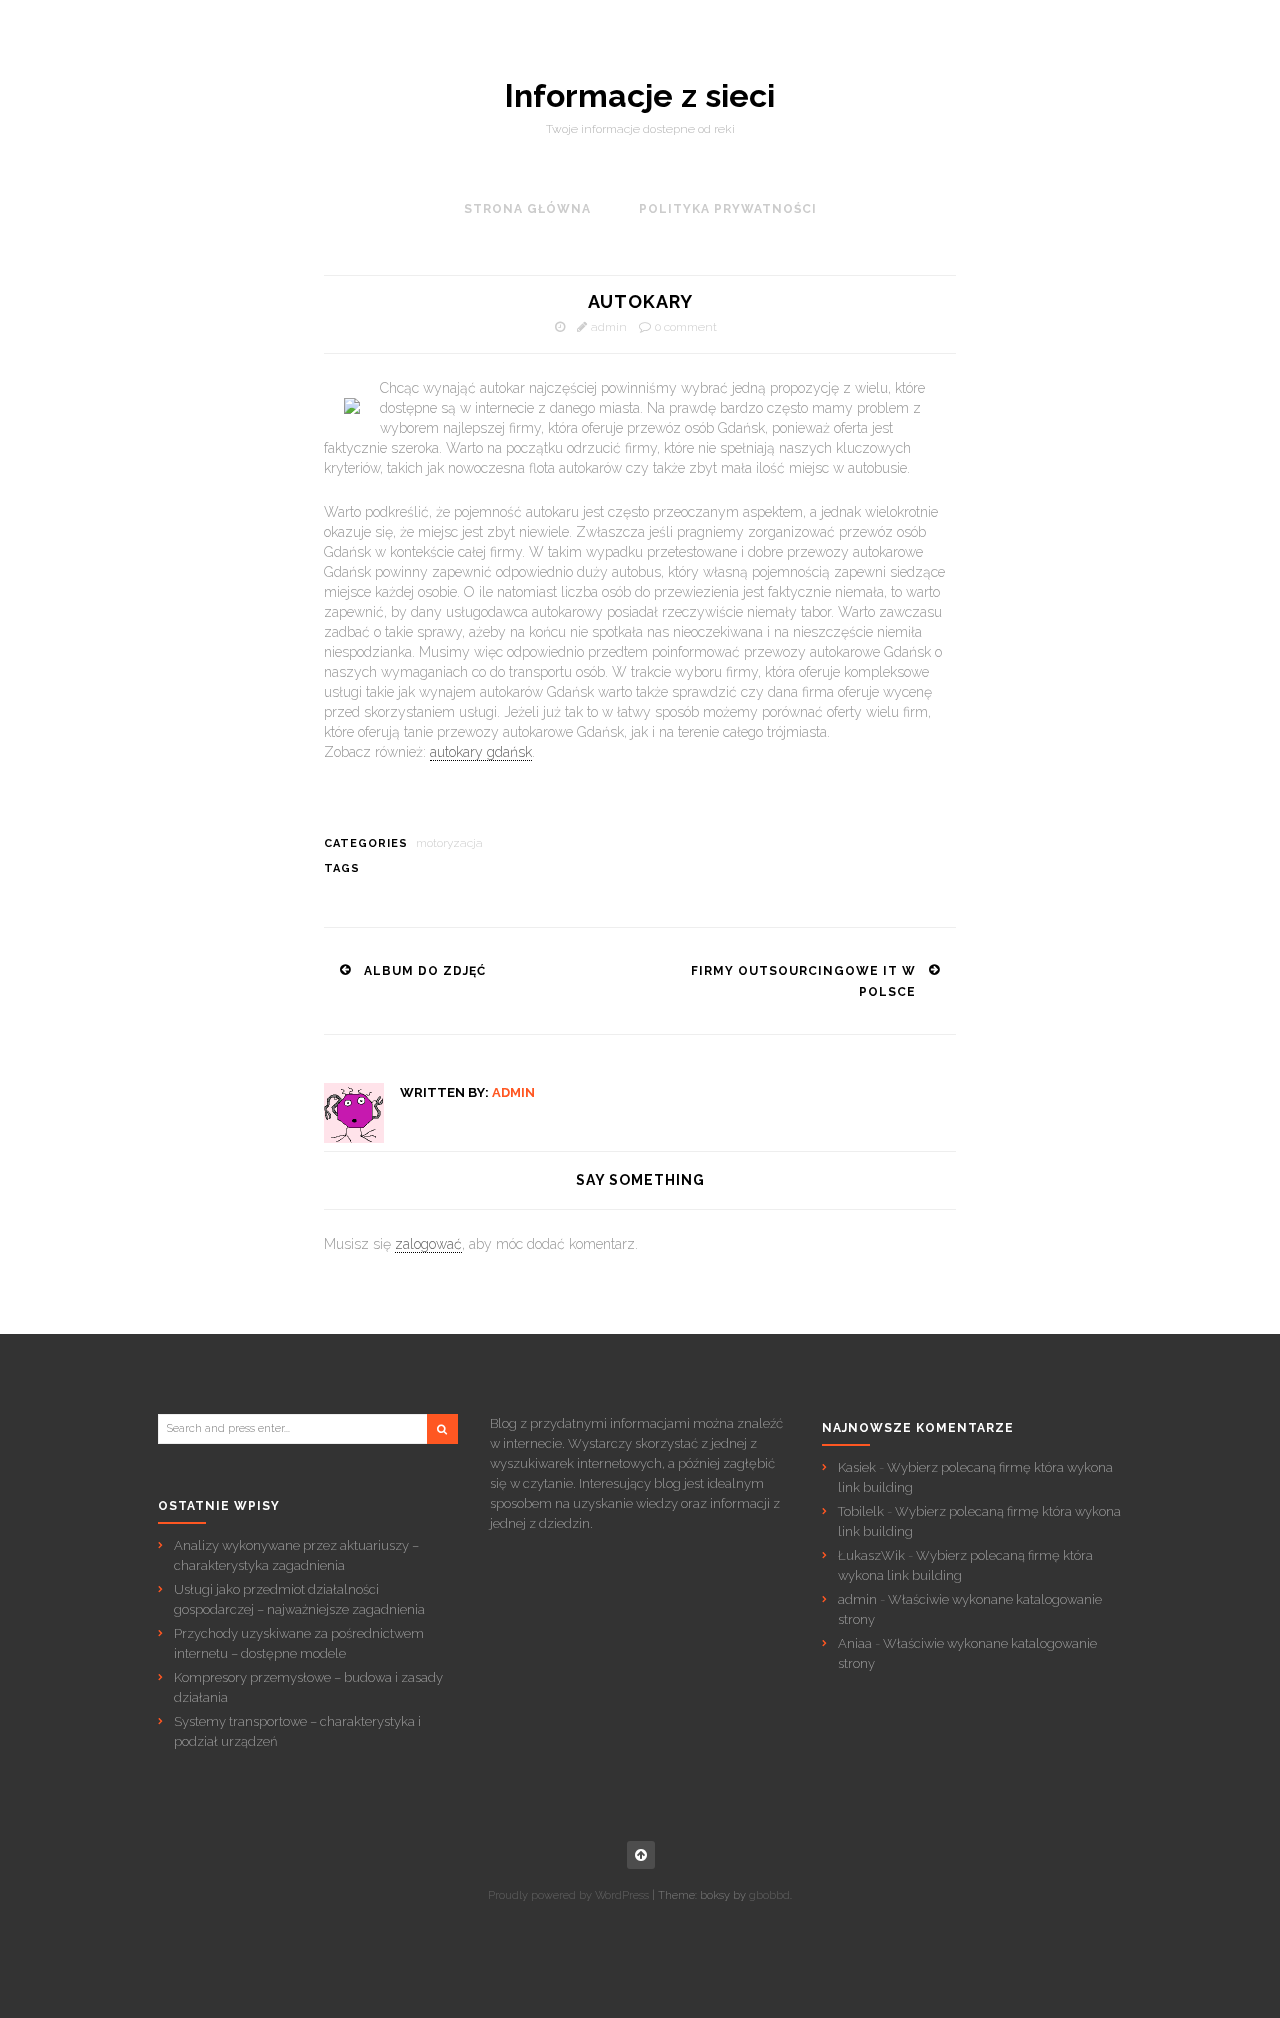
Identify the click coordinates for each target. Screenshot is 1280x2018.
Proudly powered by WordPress (568, 1895)
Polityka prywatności (728, 209)
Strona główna (527, 209)
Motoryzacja (449, 843)
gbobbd (769, 1895)
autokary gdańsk (481, 752)
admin (609, 327)
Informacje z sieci (640, 96)
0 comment (686, 327)
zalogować (428, 1244)
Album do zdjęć (425, 971)
